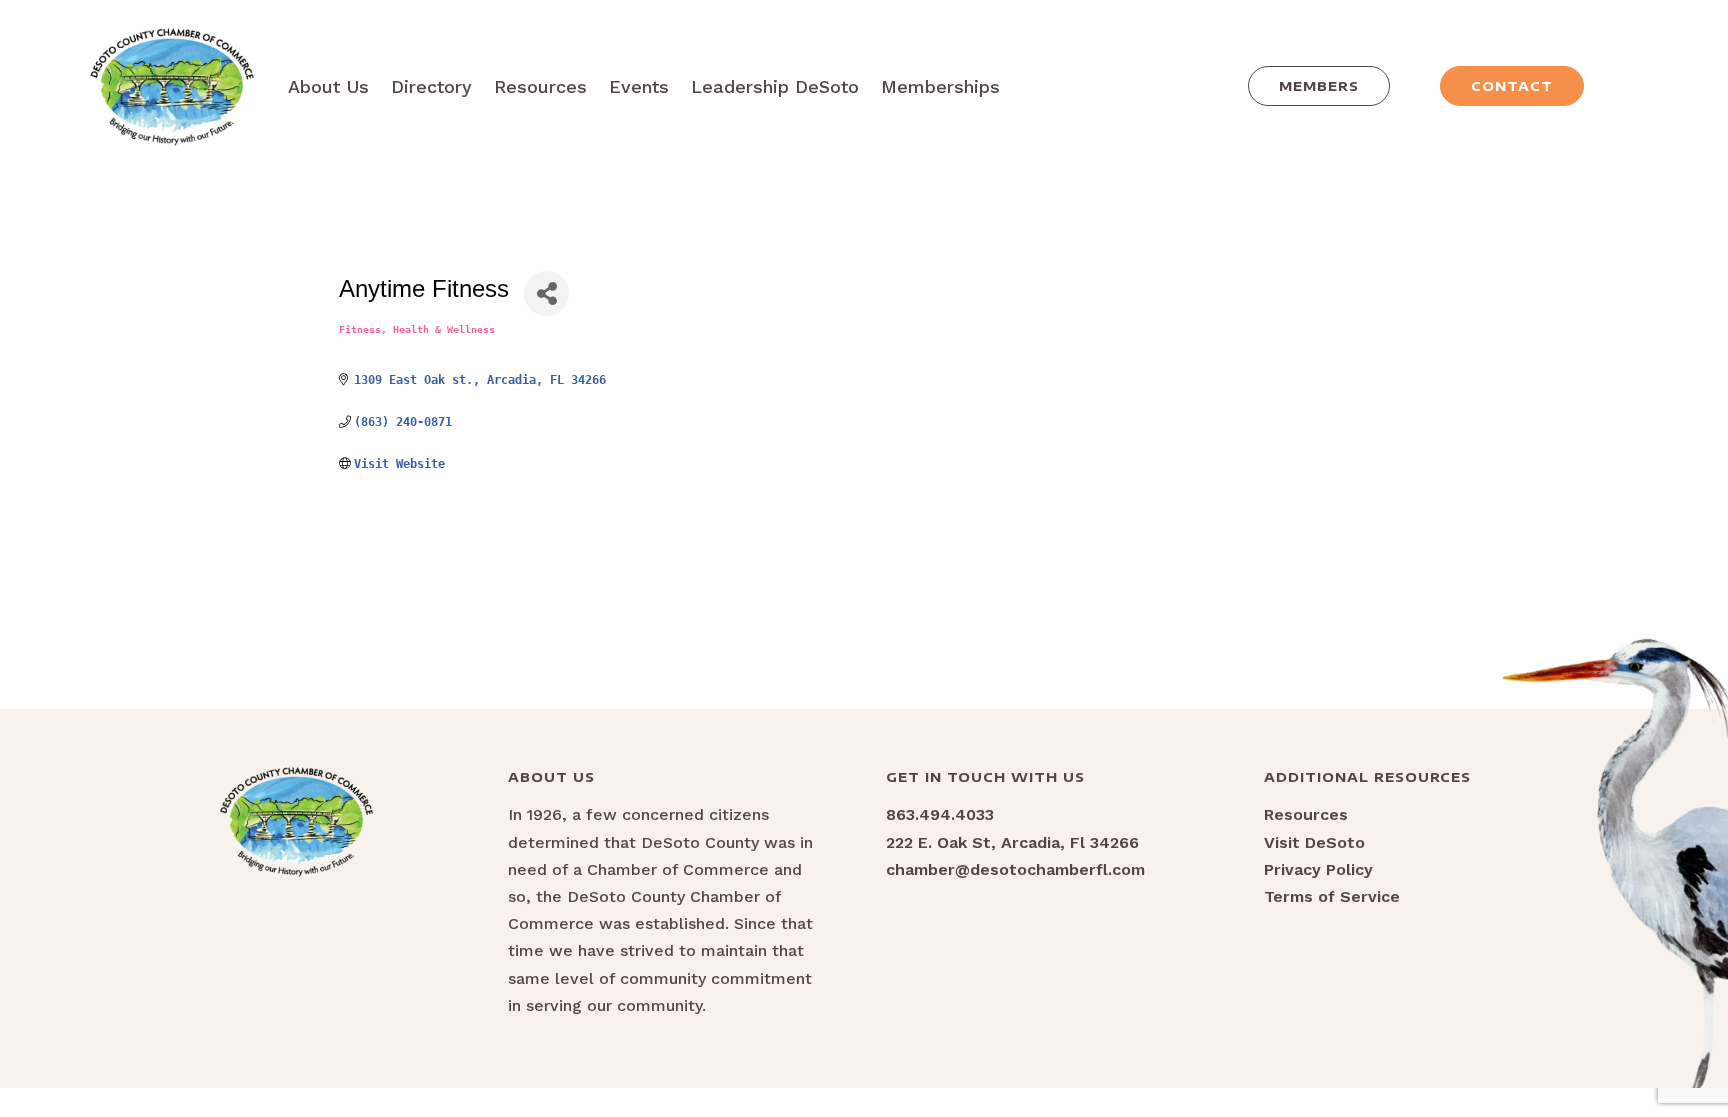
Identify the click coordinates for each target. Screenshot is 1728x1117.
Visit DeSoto (1314, 842)
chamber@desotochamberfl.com (1015, 869)
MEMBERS (1319, 86)
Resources (540, 86)
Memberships (940, 86)
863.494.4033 (940, 814)
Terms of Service (1332, 896)
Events (639, 86)
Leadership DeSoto (775, 86)
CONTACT (1512, 86)
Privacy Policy (1318, 869)
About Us (328, 86)
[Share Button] (546, 293)
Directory (431, 86)
